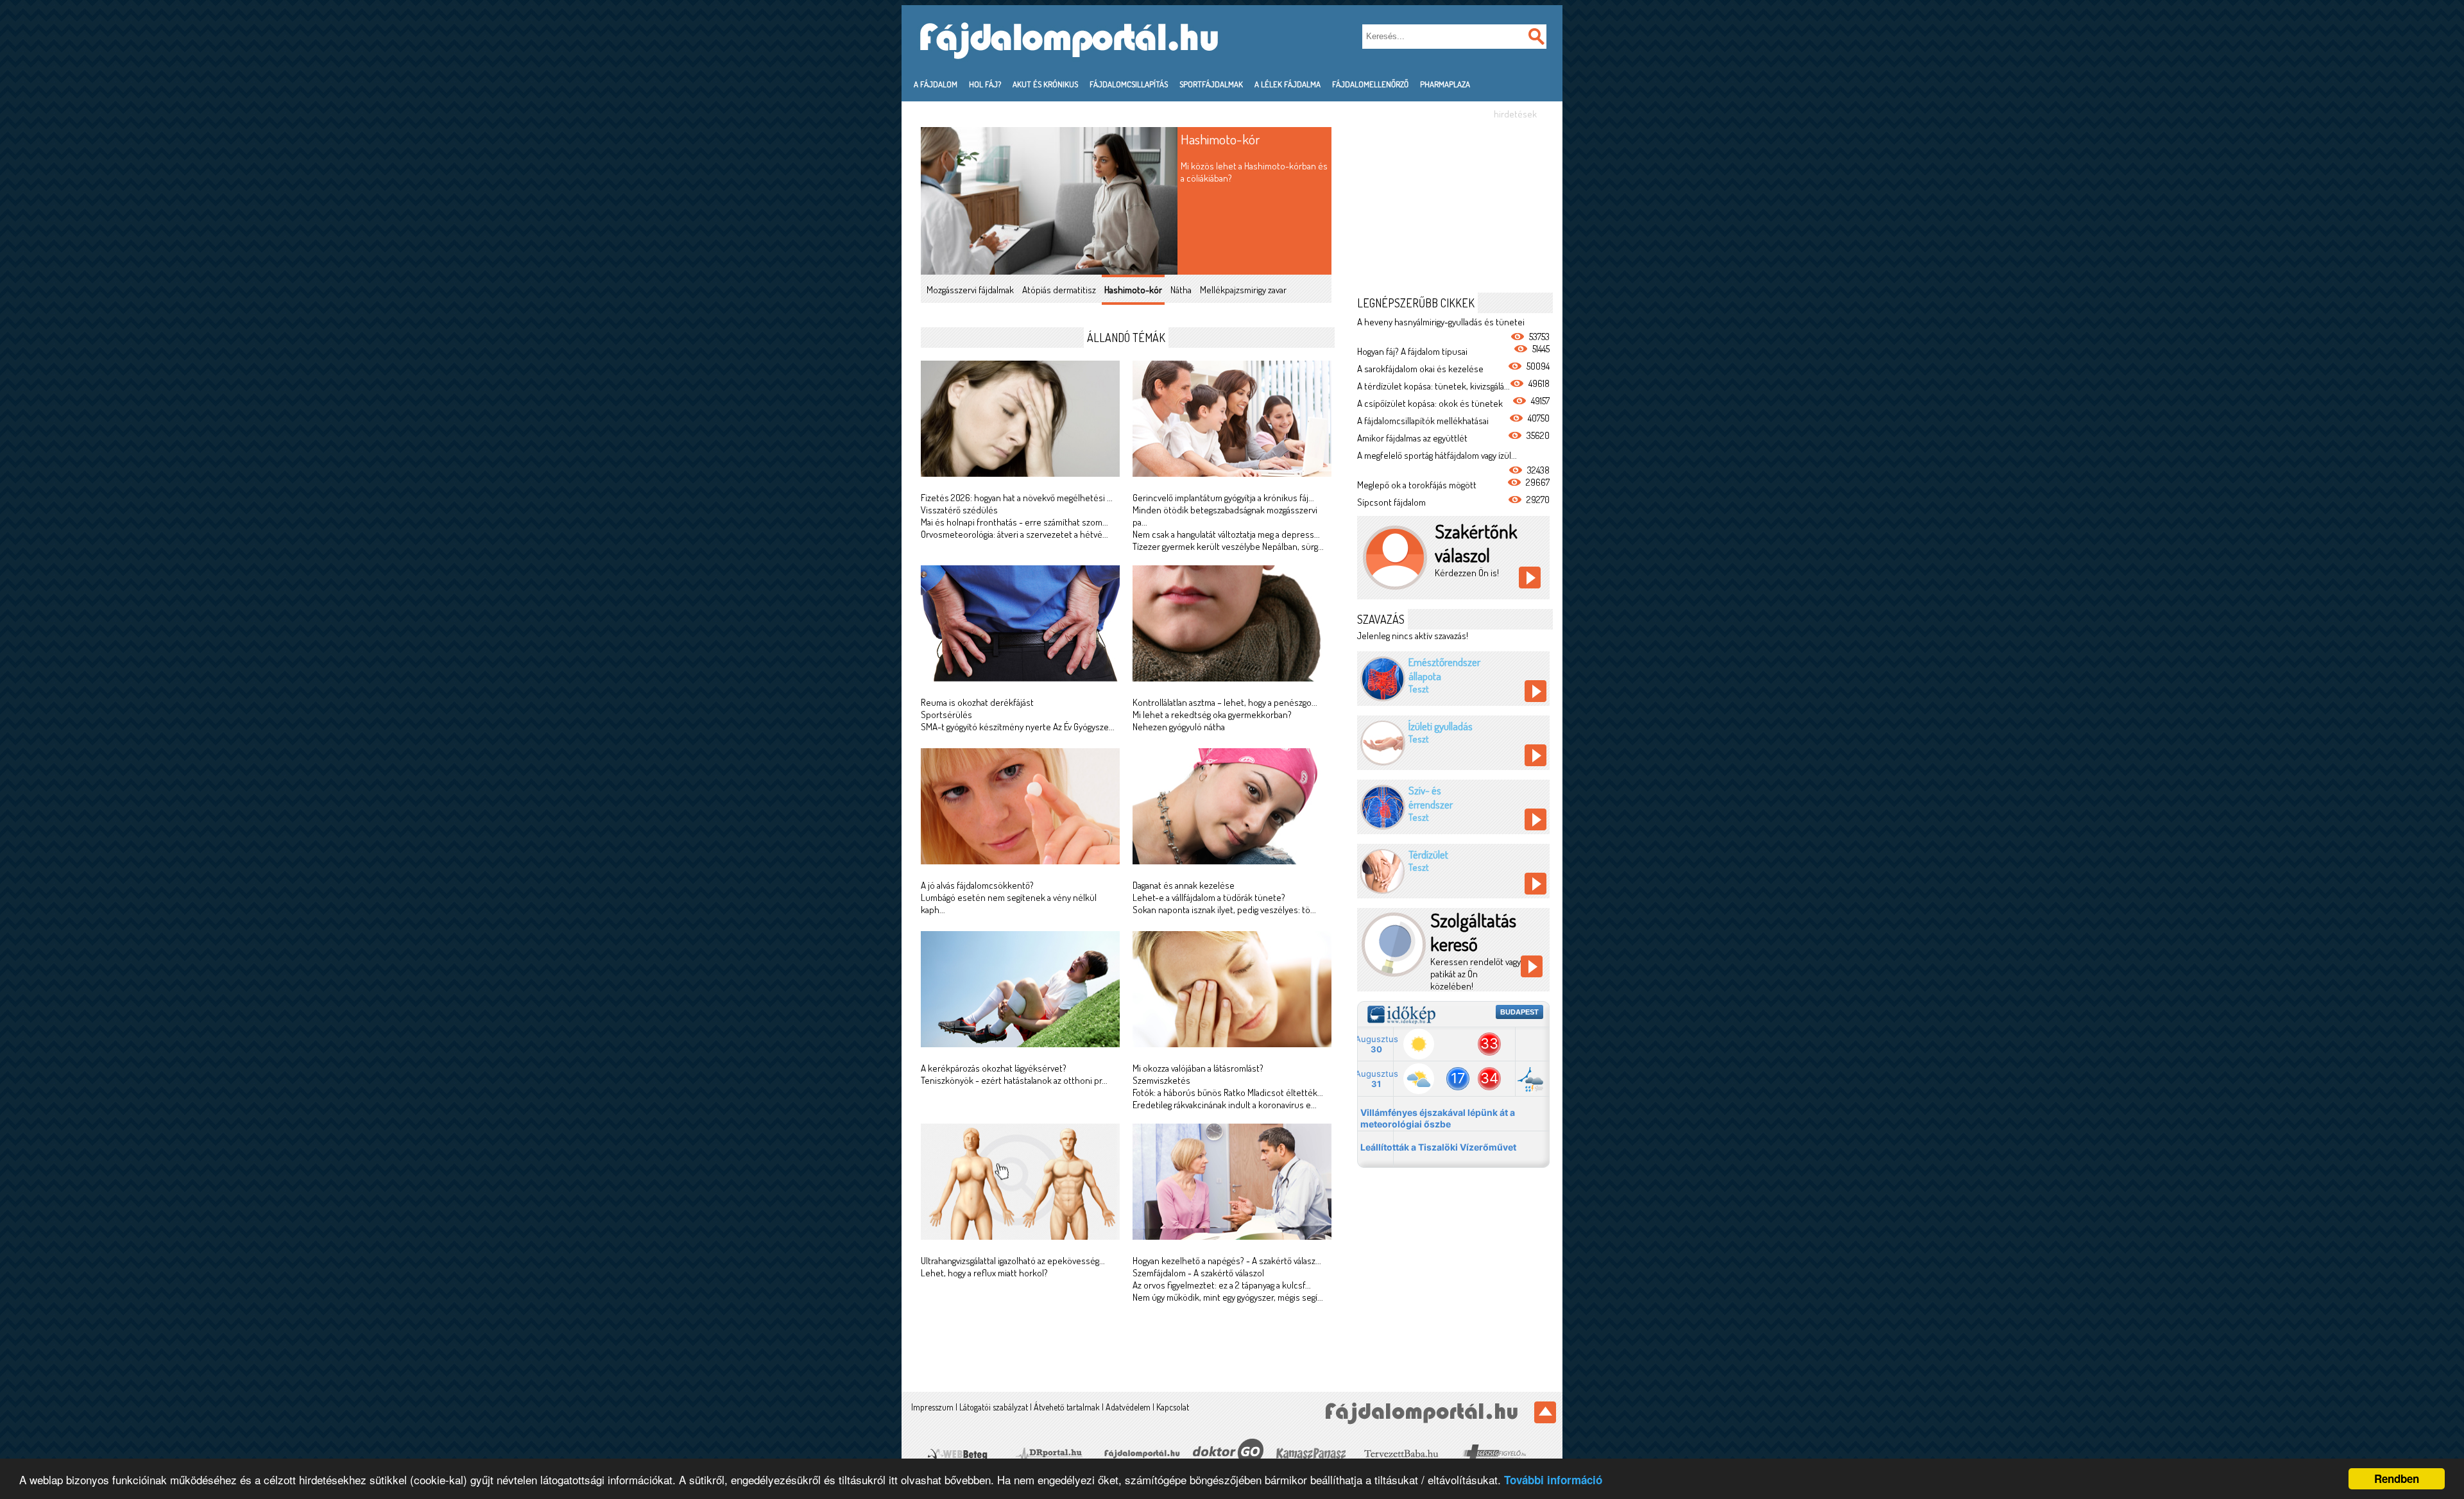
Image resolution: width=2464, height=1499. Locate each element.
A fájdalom (936, 84)
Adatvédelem (1128, 1407)
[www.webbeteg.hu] (957, 1453)
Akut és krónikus (1045, 84)
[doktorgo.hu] (1228, 1452)
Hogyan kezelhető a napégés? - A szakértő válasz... (1227, 1261)
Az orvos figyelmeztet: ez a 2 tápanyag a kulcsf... (1222, 1285)
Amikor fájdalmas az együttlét (1412, 438)
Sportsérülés (946, 715)
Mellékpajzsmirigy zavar (1243, 290)
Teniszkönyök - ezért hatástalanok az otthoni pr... (1014, 1080)
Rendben (2397, 1478)
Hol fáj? (985, 84)
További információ (1553, 1480)
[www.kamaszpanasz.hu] (1309, 1453)
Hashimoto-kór (1220, 139)
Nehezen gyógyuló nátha (1179, 727)
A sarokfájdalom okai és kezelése (1420, 369)
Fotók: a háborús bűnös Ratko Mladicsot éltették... (1228, 1092)
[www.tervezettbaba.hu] (1401, 1453)
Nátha (1181, 290)
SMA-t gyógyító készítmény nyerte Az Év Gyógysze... (1018, 727)
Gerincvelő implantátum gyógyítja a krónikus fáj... (1223, 498)
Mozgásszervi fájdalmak (970, 290)
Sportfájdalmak (1211, 84)
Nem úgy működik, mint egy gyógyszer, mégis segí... (1228, 1297)
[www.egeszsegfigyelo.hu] (1493, 1453)
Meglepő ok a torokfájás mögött (1417, 485)
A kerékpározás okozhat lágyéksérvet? (994, 1068)
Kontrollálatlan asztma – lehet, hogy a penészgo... (1225, 702)
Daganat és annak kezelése (1184, 885)
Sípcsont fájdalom (1391, 502)
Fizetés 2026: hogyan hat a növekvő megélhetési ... (1017, 498)
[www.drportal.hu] (1049, 1453)
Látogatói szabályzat (994, 1407)
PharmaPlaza (1445, 84)
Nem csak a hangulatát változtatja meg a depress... (1226, 534)
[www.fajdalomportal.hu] (1141, 1453)
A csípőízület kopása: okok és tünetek (1430, 403)
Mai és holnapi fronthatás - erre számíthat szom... (1014, 522)
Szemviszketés (1161, 1080)
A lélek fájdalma (1288, 84)
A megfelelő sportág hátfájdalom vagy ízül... (1437, 455)
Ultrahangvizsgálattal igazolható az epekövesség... (1013, 1261)
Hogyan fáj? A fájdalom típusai (1412, 351)
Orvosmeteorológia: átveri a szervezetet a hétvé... (1014, 534)
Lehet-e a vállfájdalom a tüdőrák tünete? (1209, 897)
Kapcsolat (1173, 1407)
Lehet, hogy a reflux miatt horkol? (984, 1273)
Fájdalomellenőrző (1370, 84)
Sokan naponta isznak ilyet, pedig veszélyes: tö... (1224, 910)
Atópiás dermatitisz (1059, 290)
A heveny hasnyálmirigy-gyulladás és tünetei (1441, 322)
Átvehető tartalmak (1067, 1407)
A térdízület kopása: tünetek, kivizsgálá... (1433, 386)
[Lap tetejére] (1545, 1412)
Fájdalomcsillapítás (1129, 84)
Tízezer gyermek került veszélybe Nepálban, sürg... (1228, 546)
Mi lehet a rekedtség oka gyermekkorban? (1212, 715)
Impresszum (932, 1407)
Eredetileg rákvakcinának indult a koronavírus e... (1225, 1105)
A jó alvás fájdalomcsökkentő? (977, 885)
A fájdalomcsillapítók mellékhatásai (1423, 421)
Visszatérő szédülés (959, 510)
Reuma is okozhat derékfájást (977, 702)
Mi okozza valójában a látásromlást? (1198, 1068)
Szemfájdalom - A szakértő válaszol (1198, 1273)
